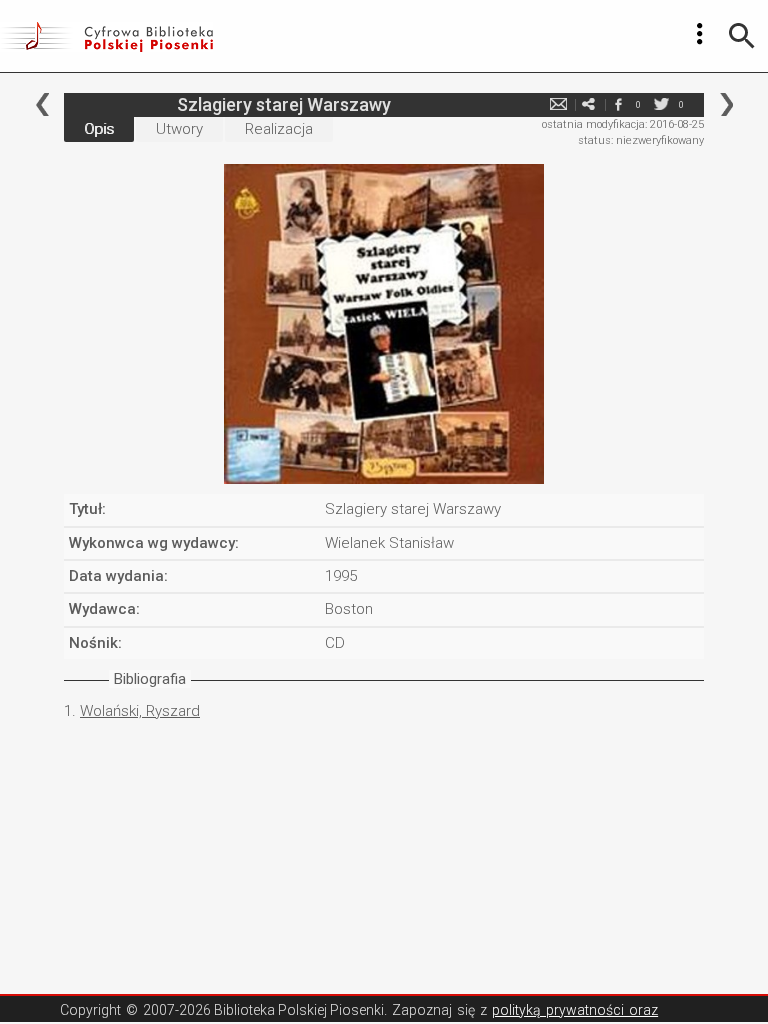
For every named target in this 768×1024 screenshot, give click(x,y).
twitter (661, 104)
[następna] (726, 104)
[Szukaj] (742, 36)
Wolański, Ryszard (140, 711)
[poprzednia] (42, 104)
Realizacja (279, 129)
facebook (618, 104)
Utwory (179, 129)
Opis (99, 129)
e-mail (558, 104)
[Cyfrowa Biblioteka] (106, 36)
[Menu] (700, 34)
